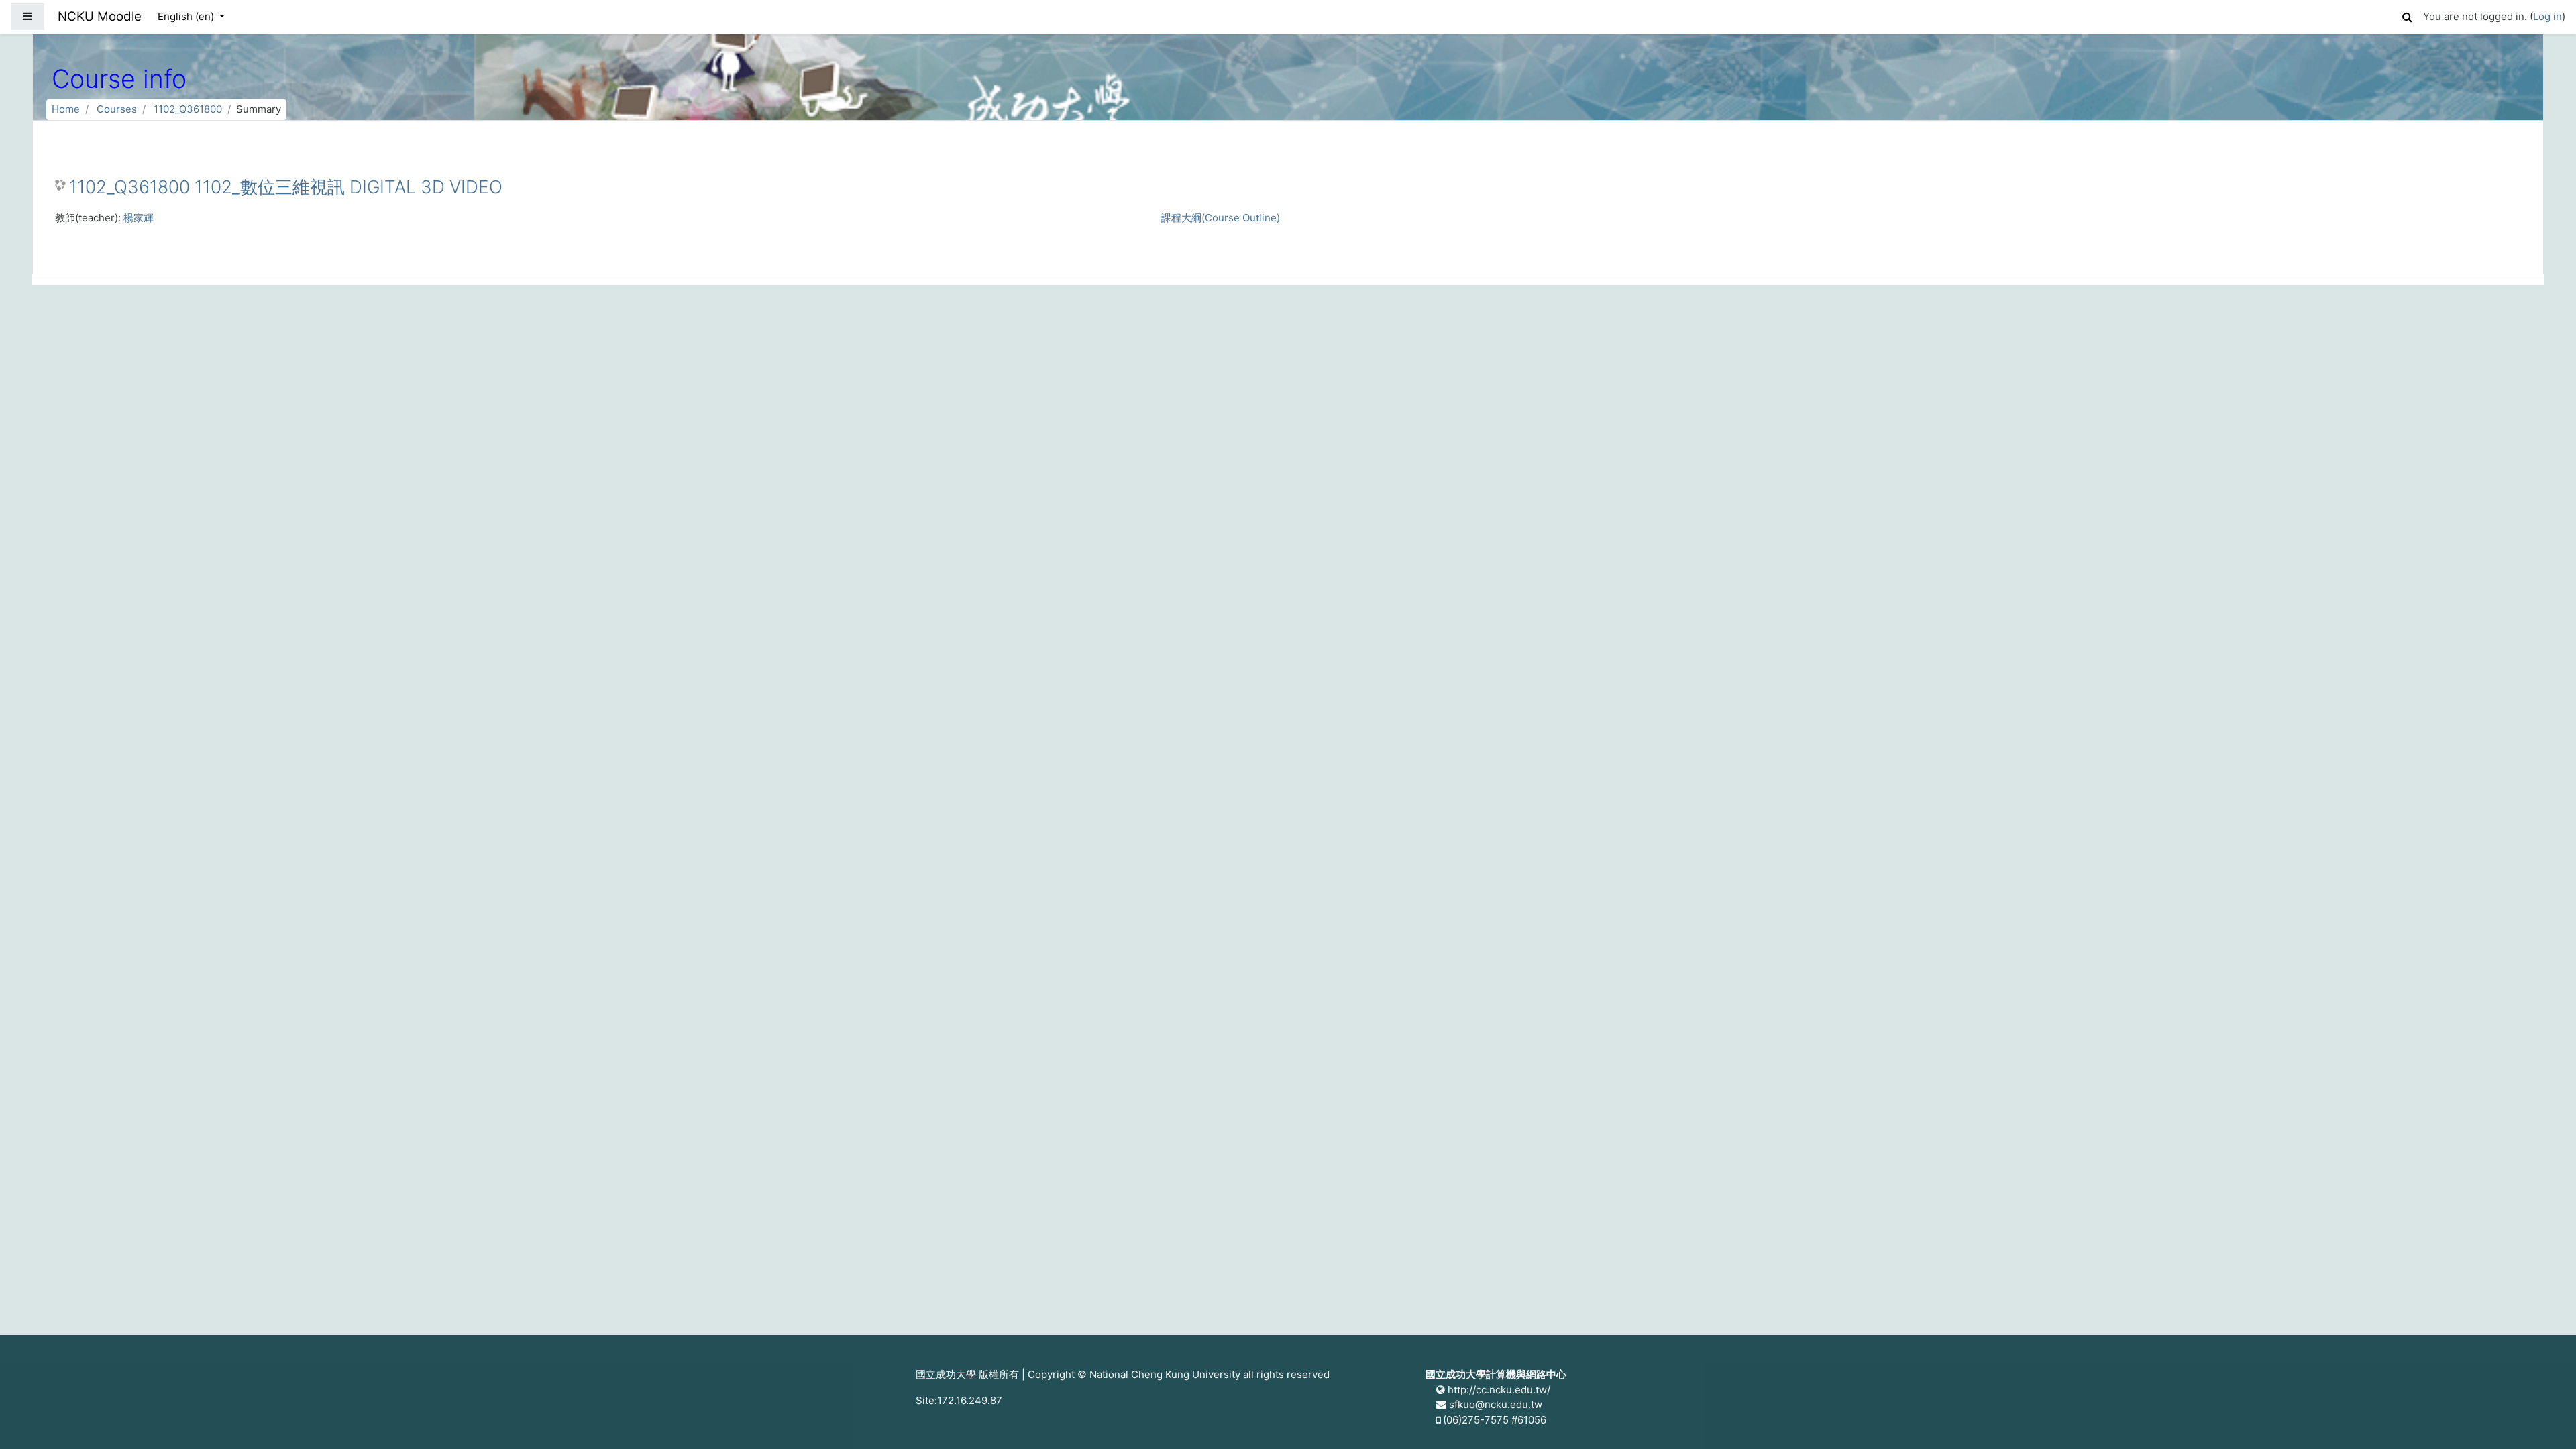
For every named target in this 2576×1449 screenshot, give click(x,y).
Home (66, 109)
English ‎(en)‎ (187, 16)
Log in (2547, 16)
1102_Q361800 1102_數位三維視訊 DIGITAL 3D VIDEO (286, 187)
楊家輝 (139, 218)
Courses (117, 109)
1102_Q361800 (188, 109)
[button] (2407, 15)
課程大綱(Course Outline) (1221, 218)
